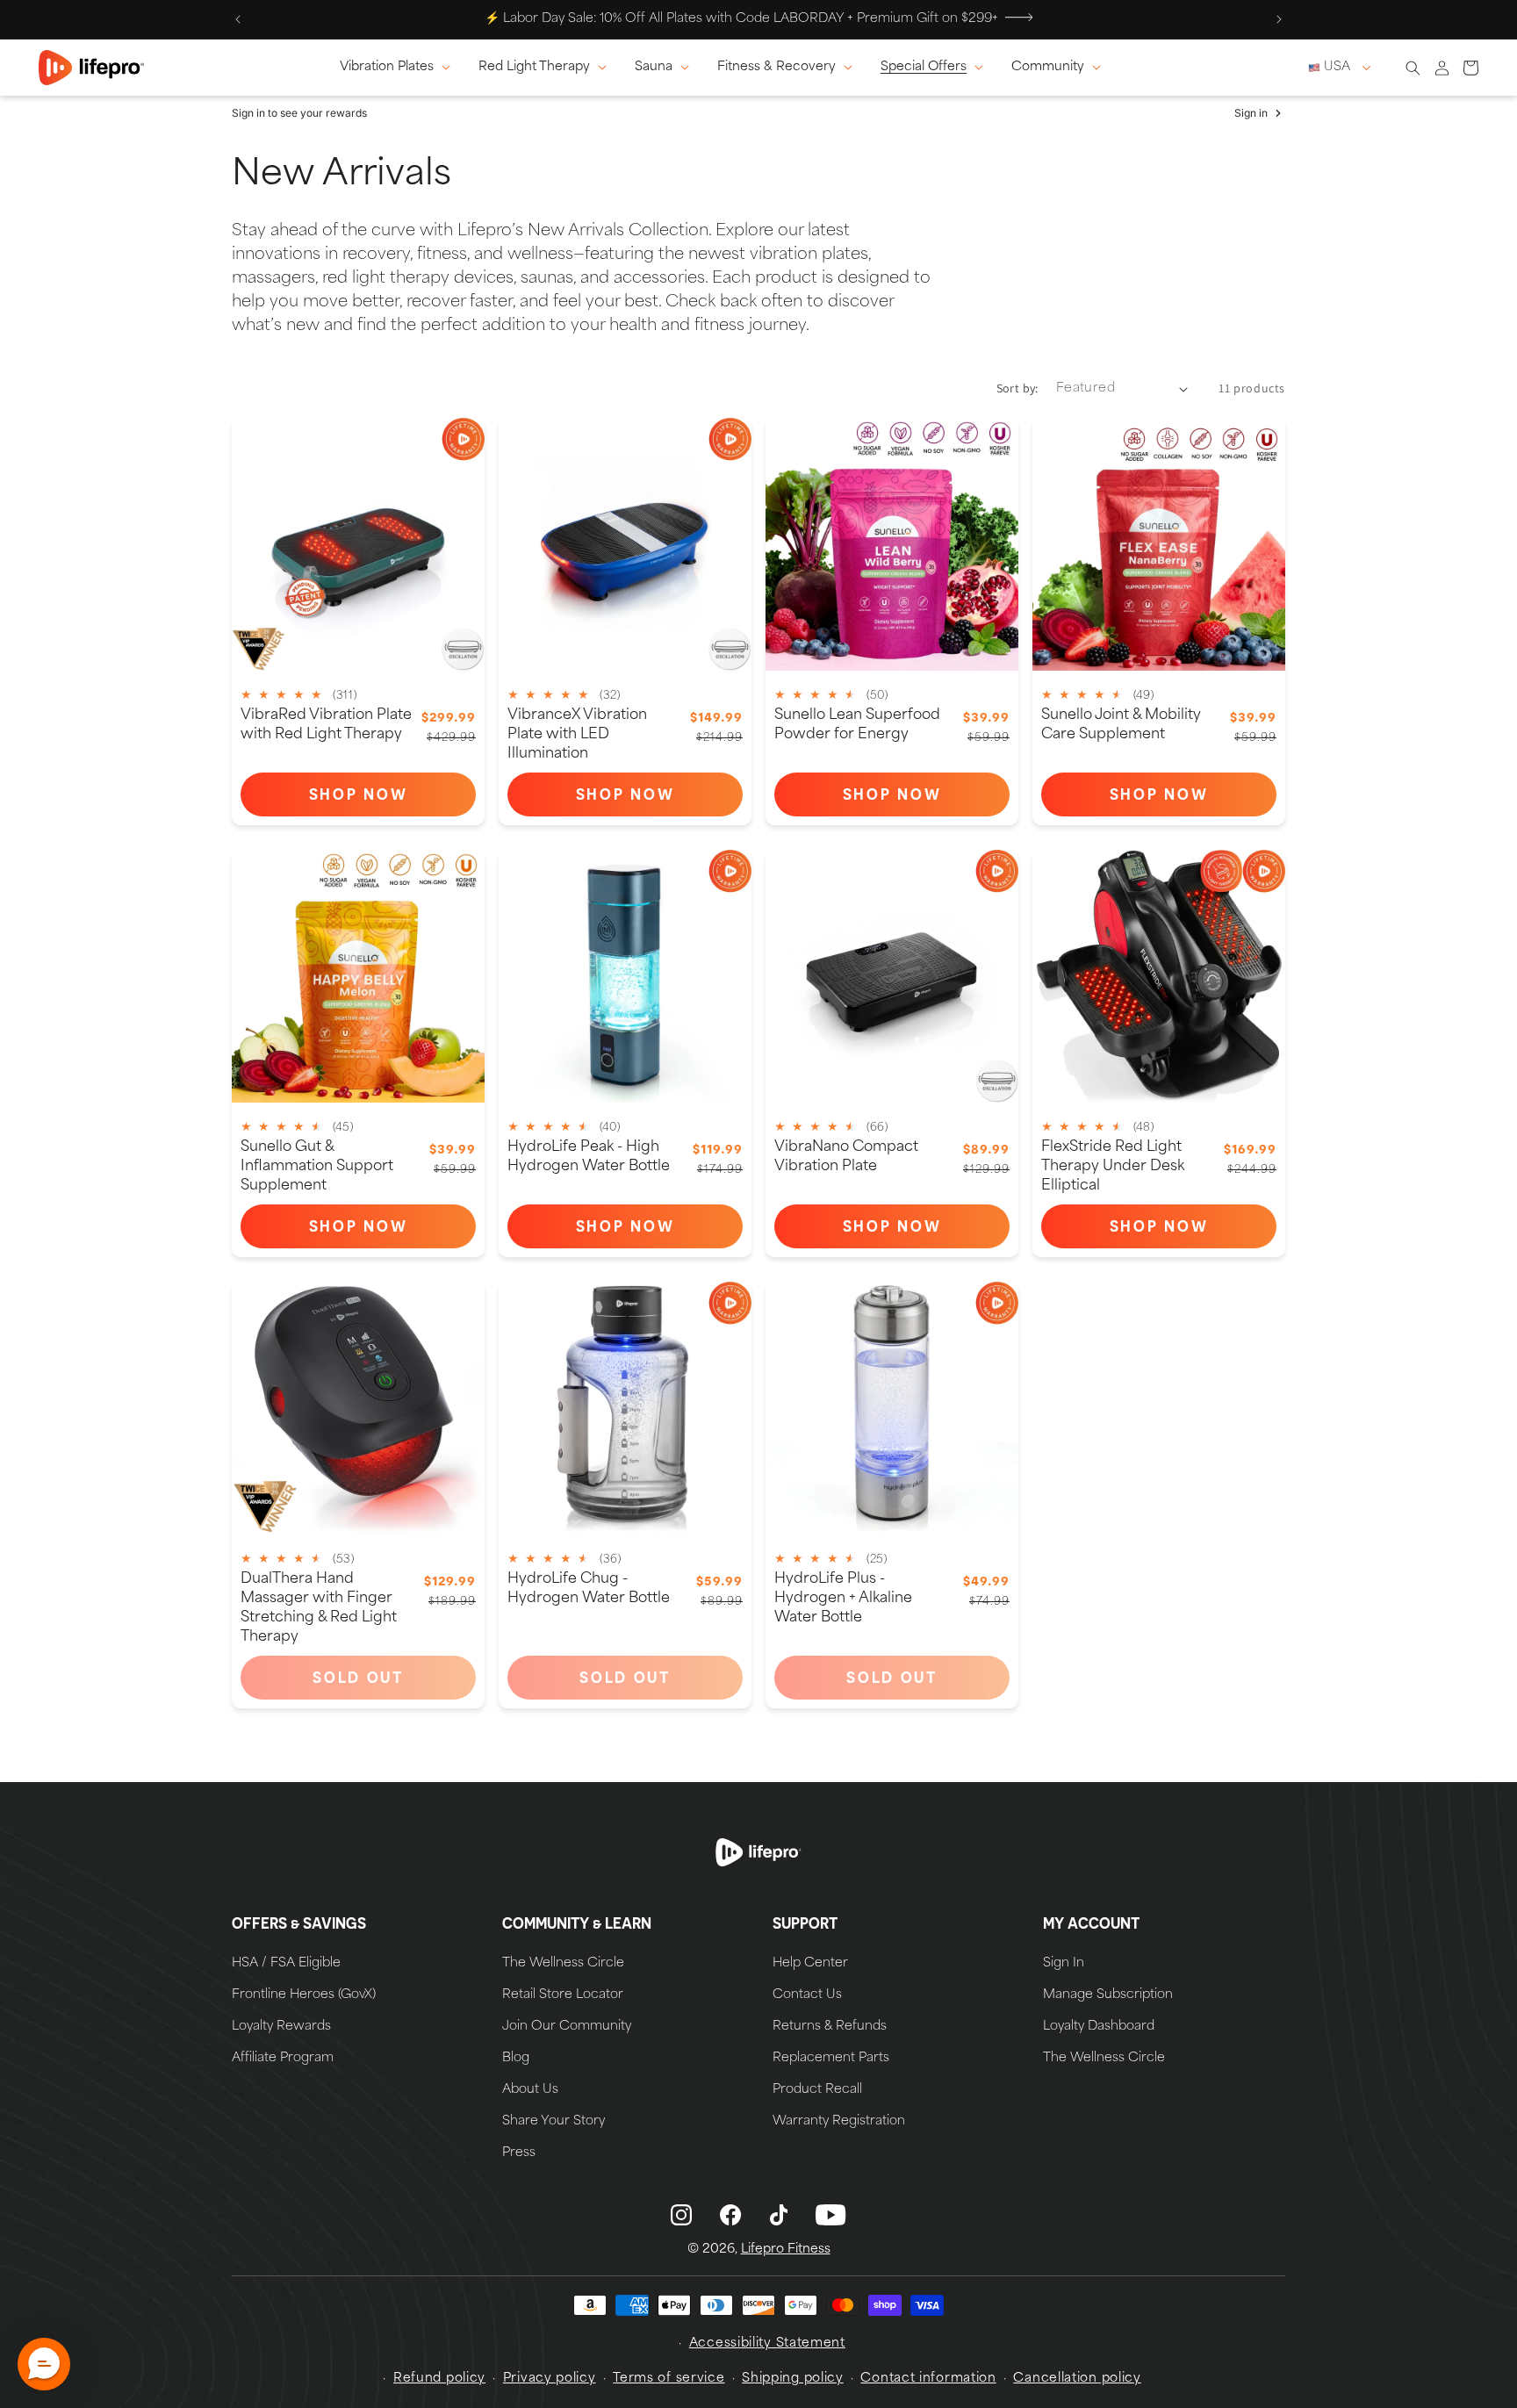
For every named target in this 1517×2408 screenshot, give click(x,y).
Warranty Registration (839, 2122)
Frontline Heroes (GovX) (304, 1995)
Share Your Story (554, 2122)
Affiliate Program (283, 2059)
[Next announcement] (1279, 19)
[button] (399, 68)
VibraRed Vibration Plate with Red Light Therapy (326, 725)
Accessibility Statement (767, 2343)
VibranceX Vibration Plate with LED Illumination (577, 735)
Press (519, 2153)
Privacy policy (550, 2379)
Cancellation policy (1077, 2379)
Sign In (1064, 1964)
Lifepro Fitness (786, 2250)
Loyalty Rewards (281, 2027)
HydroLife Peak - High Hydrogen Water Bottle (589, 1157)
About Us (530, 2090)
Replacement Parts (831, 2059)
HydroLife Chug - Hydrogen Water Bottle (589, 1589)
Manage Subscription (1108, 1995)
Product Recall (817, 2090)
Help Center (810, 1964)
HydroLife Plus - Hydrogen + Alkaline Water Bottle (843, 1599)
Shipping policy (793, 2379)
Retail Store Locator (563, 1995)
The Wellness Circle (563, 1964)
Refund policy (439, 2379)
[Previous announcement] (238, 19)
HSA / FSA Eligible (286, 1964)
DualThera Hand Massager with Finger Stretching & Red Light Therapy (319, 1608)
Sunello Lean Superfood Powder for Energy (857, 725)
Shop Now (392, 798)
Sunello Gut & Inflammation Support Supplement (317, 1167)
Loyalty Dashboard (1099, 2027)
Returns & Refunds (830, 2027)
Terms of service (669, 2379)
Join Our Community (567, 2027)
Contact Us (807, 1995)
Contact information (928, 2379)
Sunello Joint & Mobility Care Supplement (1121, 725)
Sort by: (1017, 388)
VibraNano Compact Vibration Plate (846, 1157)
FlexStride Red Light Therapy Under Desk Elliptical (1113, 1167)
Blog (516, 2059)
